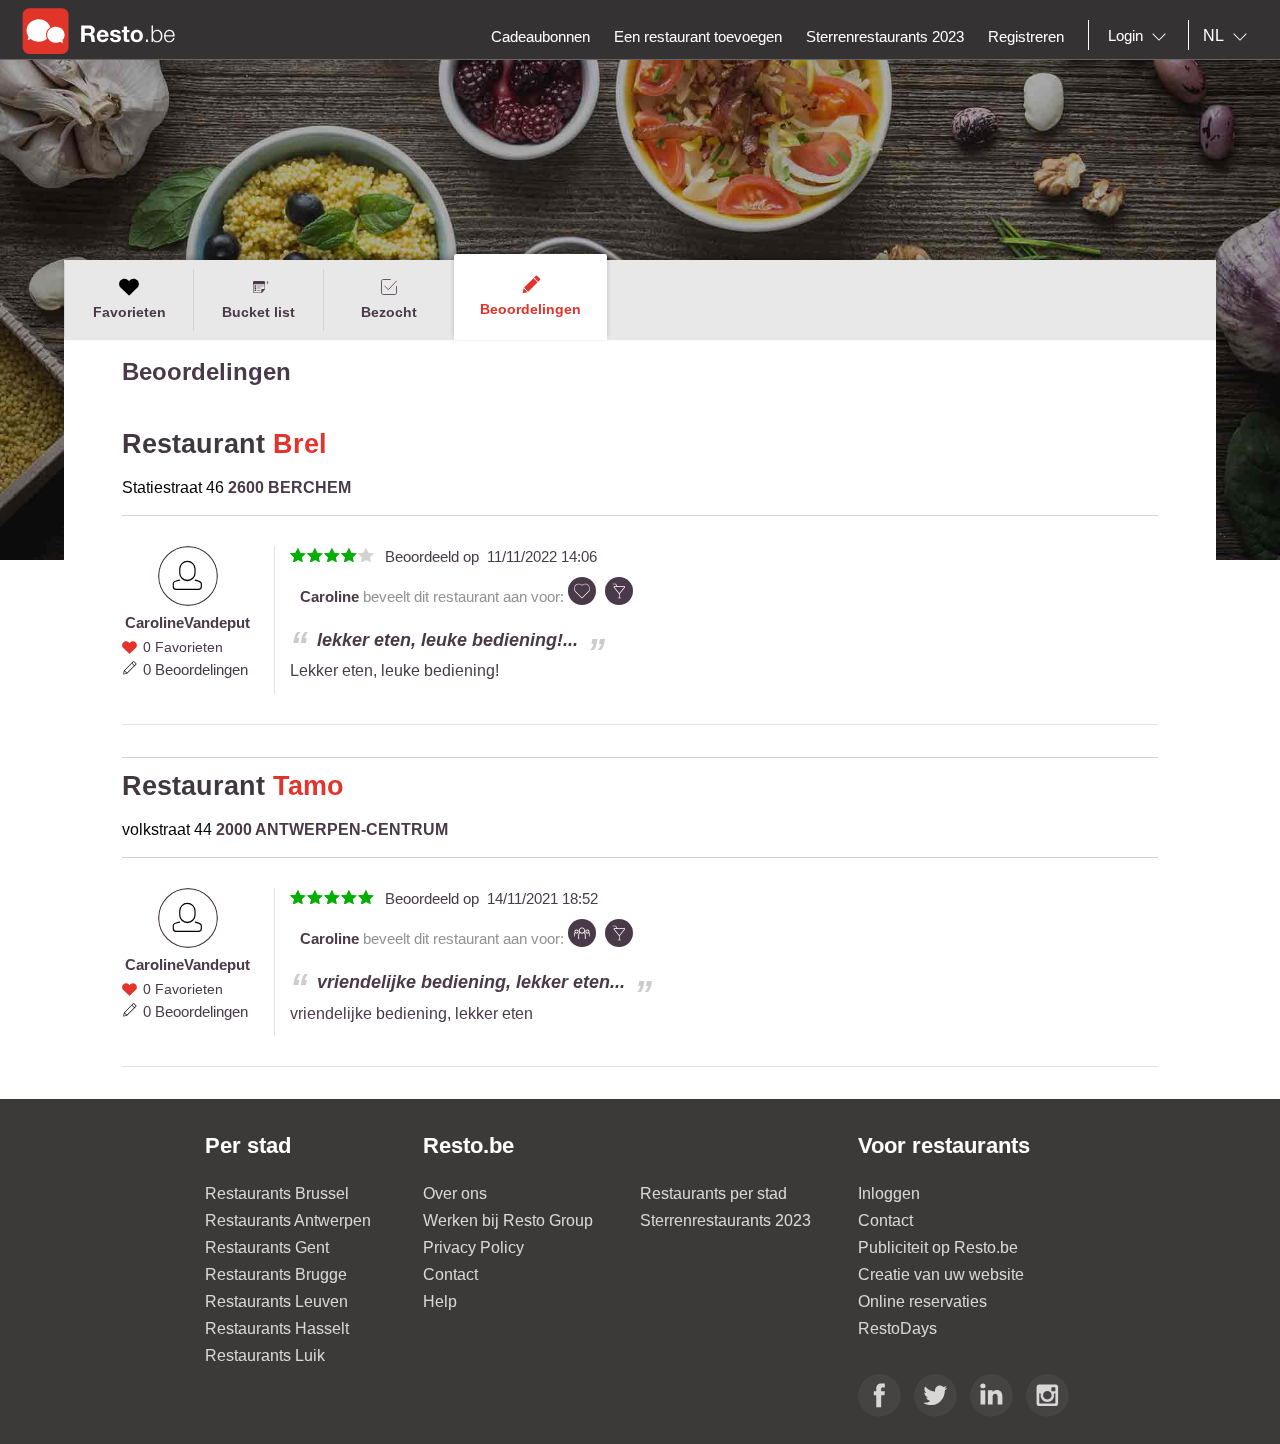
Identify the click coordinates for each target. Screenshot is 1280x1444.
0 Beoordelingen (195, 669)
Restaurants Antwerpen (288, 1220)
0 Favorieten (183, 647)
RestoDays (897, 1328)
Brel (300, 444)
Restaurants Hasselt (277, 1328)
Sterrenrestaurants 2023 (725, 1220)
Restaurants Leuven (276, 1301)
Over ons (455, 1193)
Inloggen (889, 1193)
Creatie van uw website (941, 1274)
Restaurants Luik (265, 1355)
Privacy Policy (473, 1247)
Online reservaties (922, 1301)
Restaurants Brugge (276, 1274)
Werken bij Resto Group (508, 1220)
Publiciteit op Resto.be (938, 1247)
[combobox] (1141, 36)
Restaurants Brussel (277, 1193)
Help (440, 1301)
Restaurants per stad (713, 1193)
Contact (450, 1274)
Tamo (308, 786)
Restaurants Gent (267, 1247)
